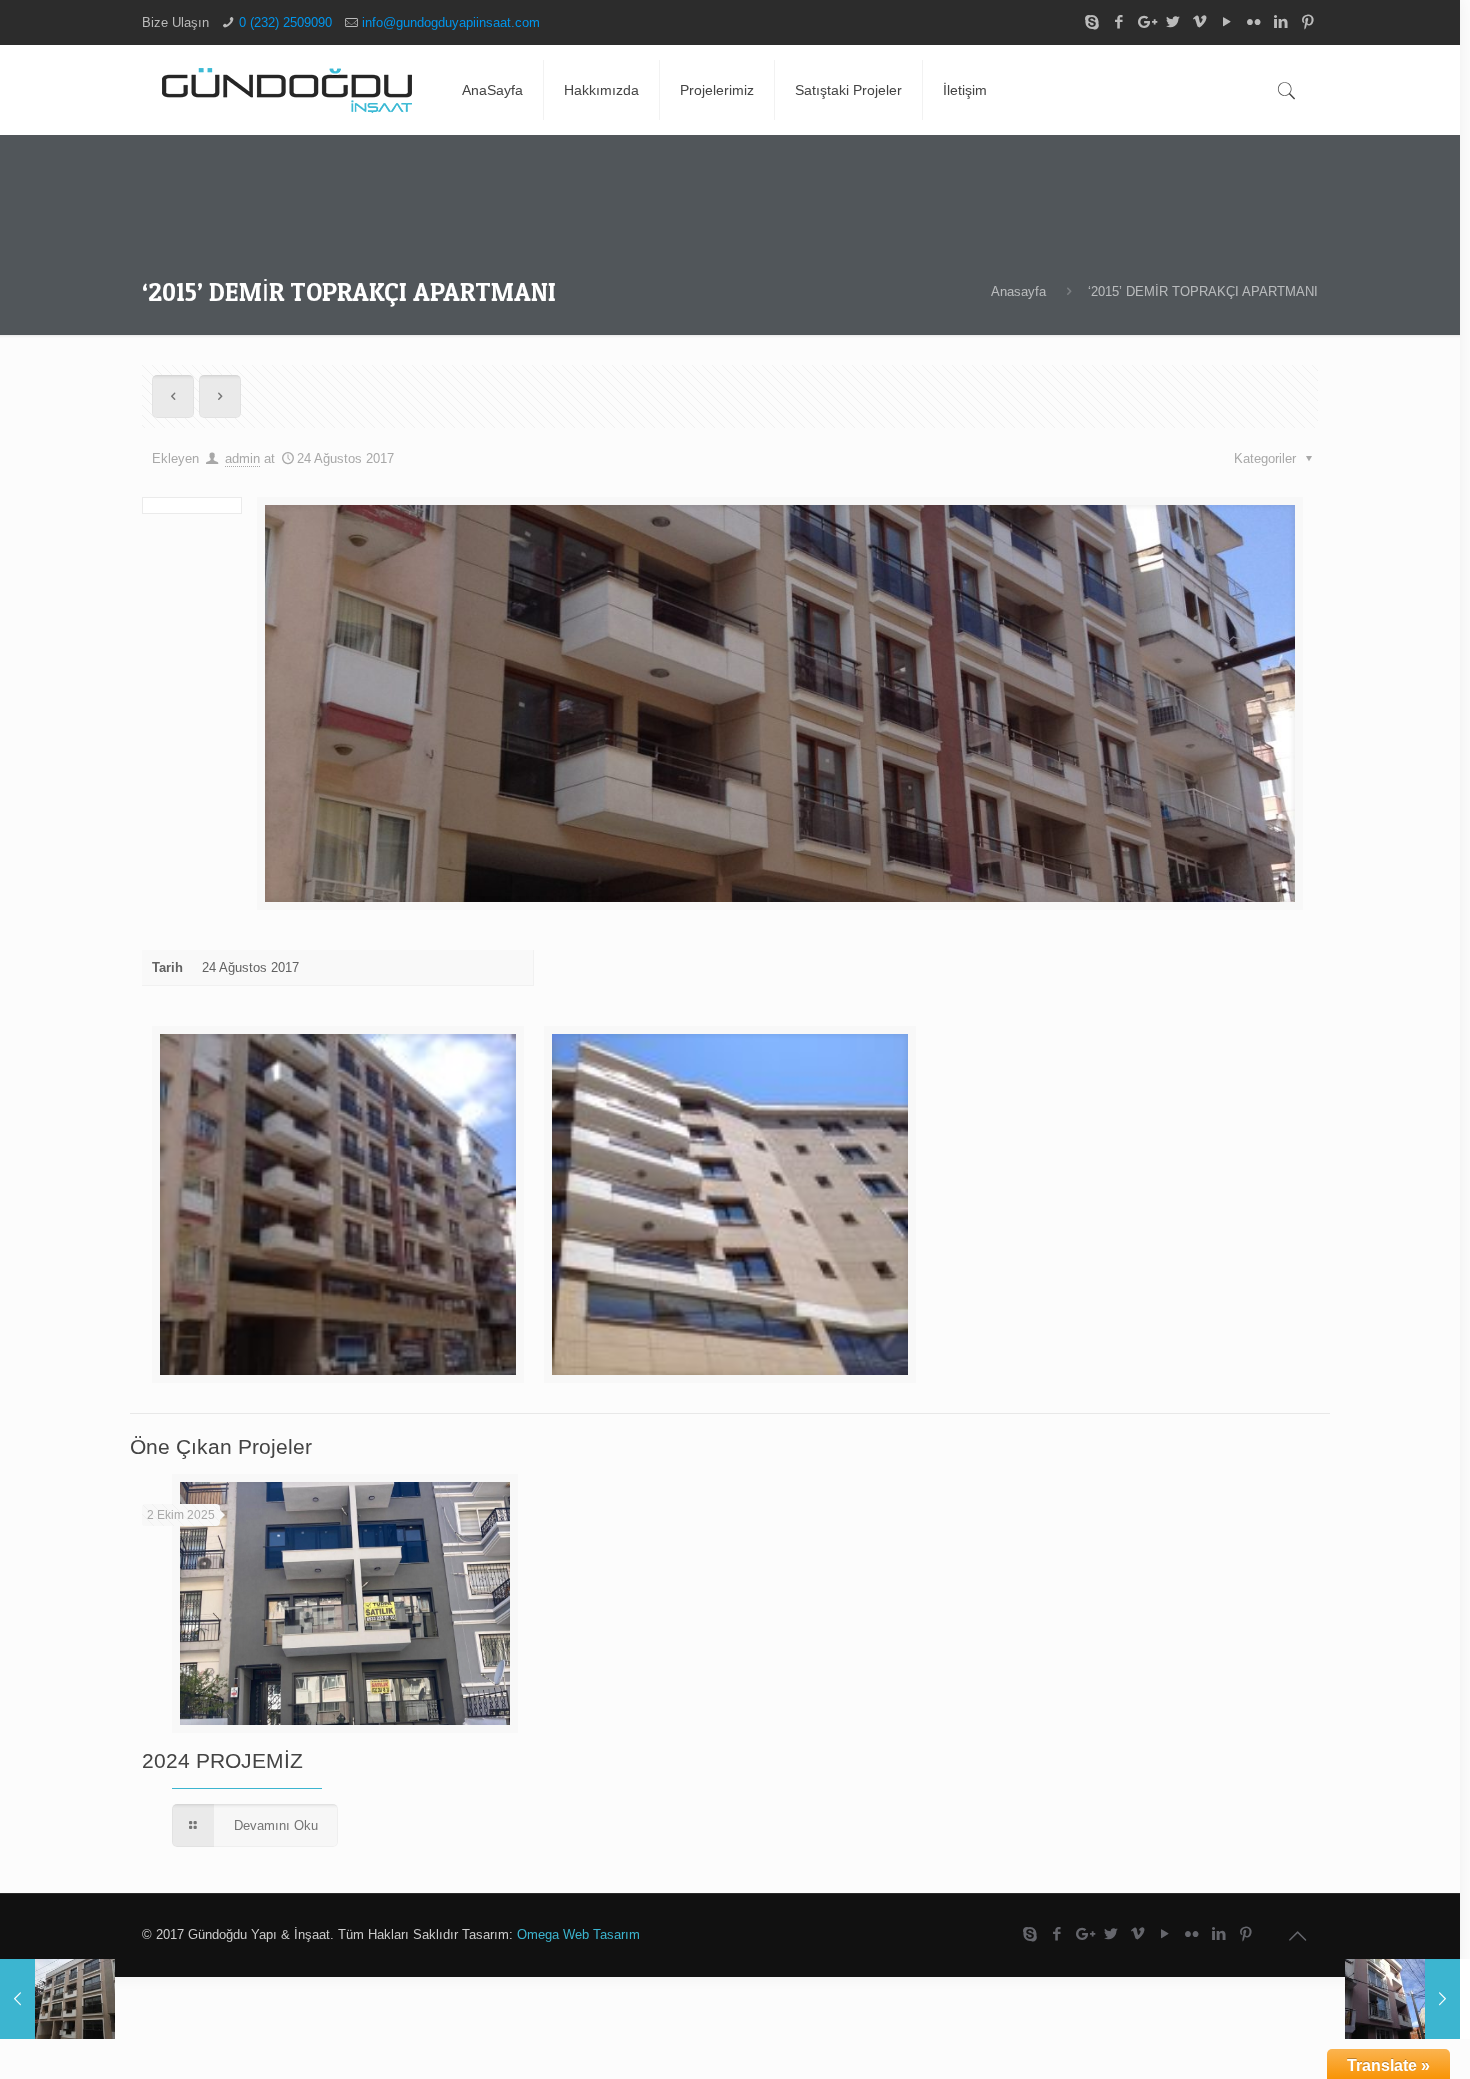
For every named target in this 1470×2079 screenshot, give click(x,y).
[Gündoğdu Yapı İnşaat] (287, 90)
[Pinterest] (1307, 21)
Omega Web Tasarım (578, 1934)
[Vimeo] (1199, 21)
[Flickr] (1253, 21)
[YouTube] (1226, 21)
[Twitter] (1172, 21)
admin (242, 458)
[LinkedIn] (1280, 21)
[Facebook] (1118, 21)
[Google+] (1145, 21)
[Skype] (1091, 21)
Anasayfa (1018, 291)
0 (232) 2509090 (285, 22)
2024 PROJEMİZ (222, 1760)
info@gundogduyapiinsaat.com (451, 22)
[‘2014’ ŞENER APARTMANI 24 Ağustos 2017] (1402, 1999)
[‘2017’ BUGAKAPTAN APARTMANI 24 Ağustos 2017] (57, 1999)
